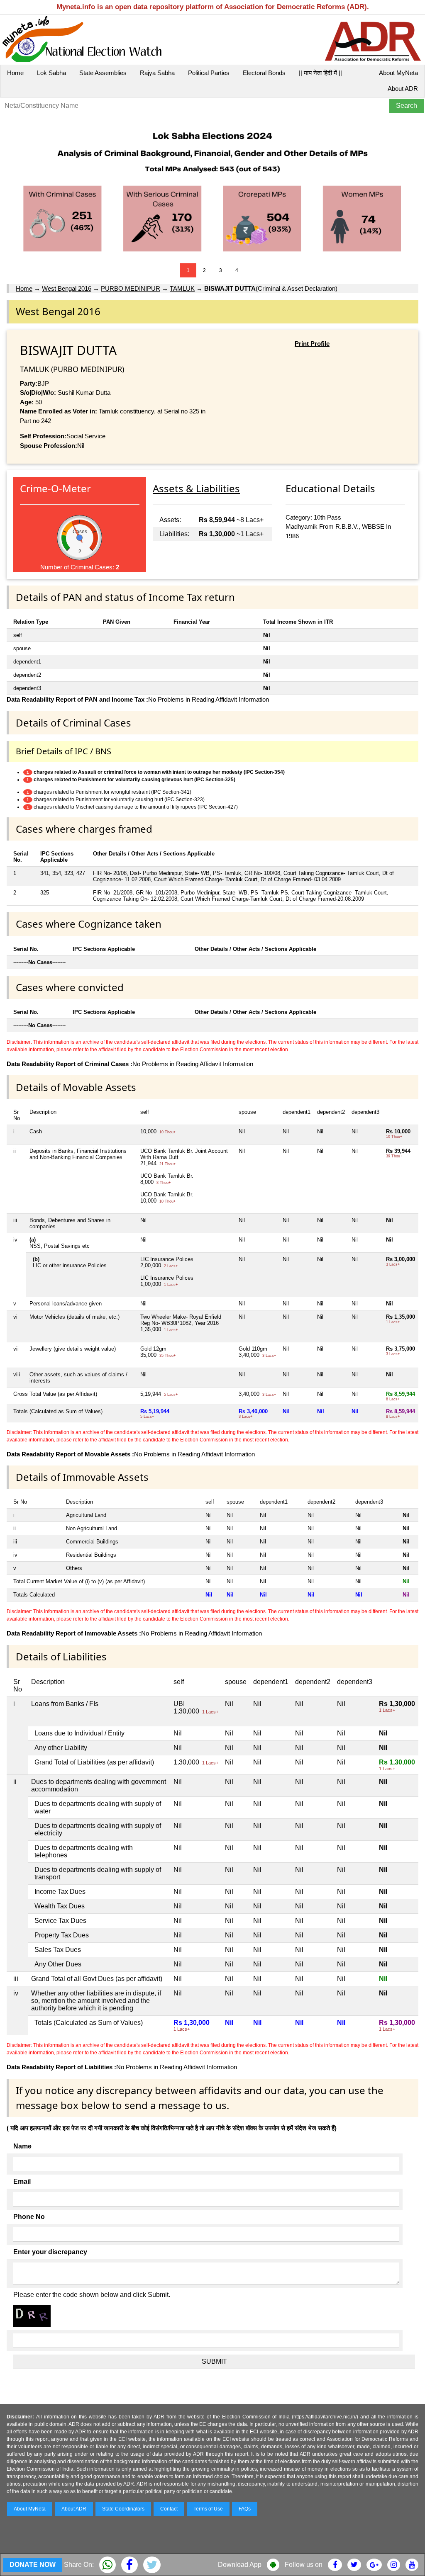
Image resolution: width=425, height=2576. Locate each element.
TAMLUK (182, 288)
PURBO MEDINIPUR (131, 288)
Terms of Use (208, 2509)
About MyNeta (398, 73)
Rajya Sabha (157, 73)
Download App (240, 2565)
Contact (169, 2509)
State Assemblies (103, 73)
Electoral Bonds (264, 73)
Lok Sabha (51, 73)
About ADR (403, 89)
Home (15, 73)
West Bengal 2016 (67, 288)
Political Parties (209, 73)
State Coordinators (123, 2509)
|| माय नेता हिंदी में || (320, 73)
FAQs (245, 2509)
